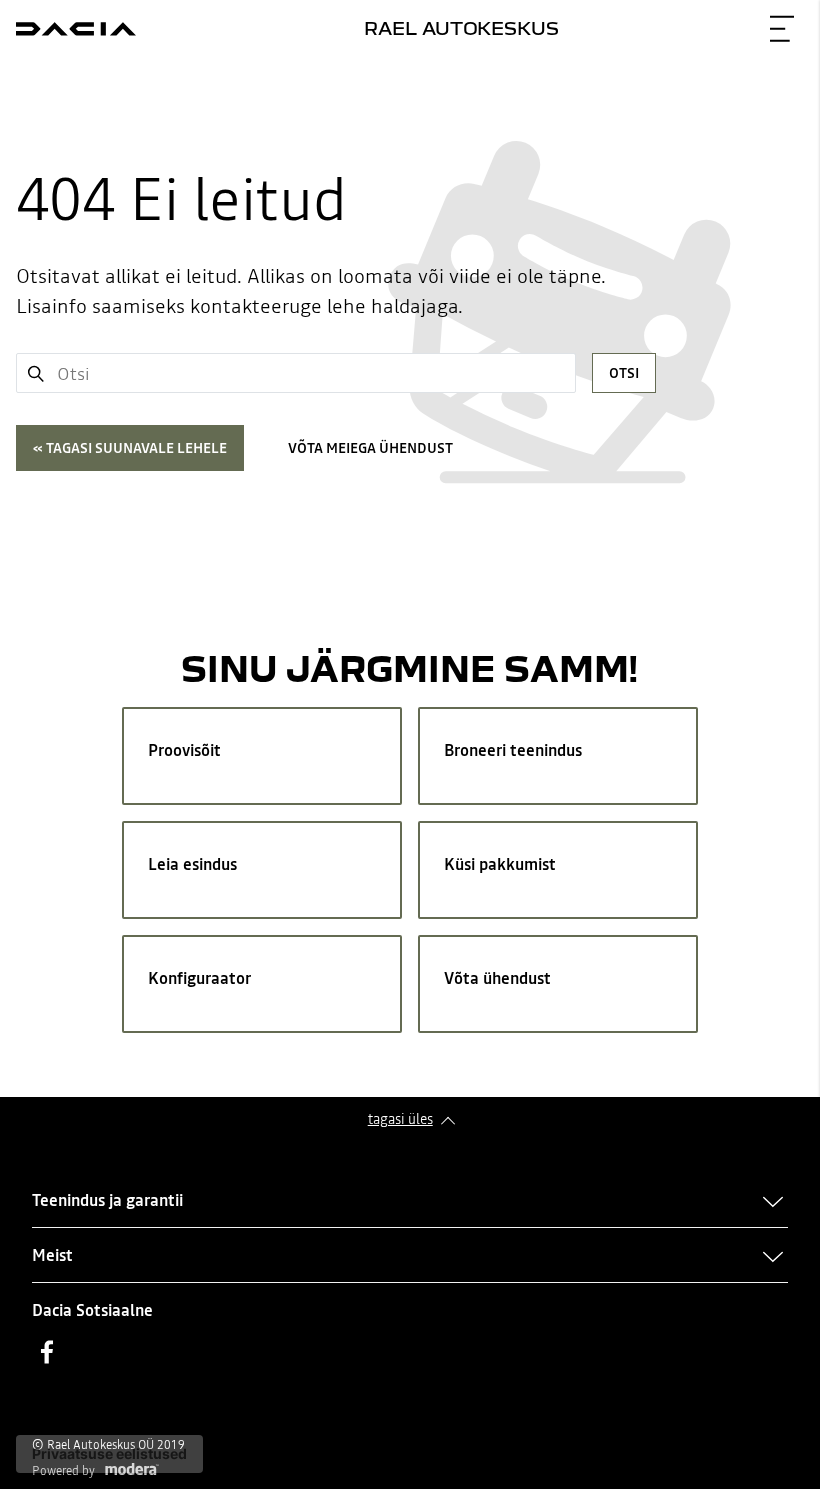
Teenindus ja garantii (107, 1200)
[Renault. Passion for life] (76, 29)
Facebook (47, 1352)
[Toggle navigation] (782, 28)
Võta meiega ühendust (370, 448)
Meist (52, 1255)
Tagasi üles (400, 1119)
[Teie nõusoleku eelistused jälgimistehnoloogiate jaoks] (109, 1454)
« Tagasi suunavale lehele (130, 448)
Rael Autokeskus (461, 27)
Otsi (624, 373)
